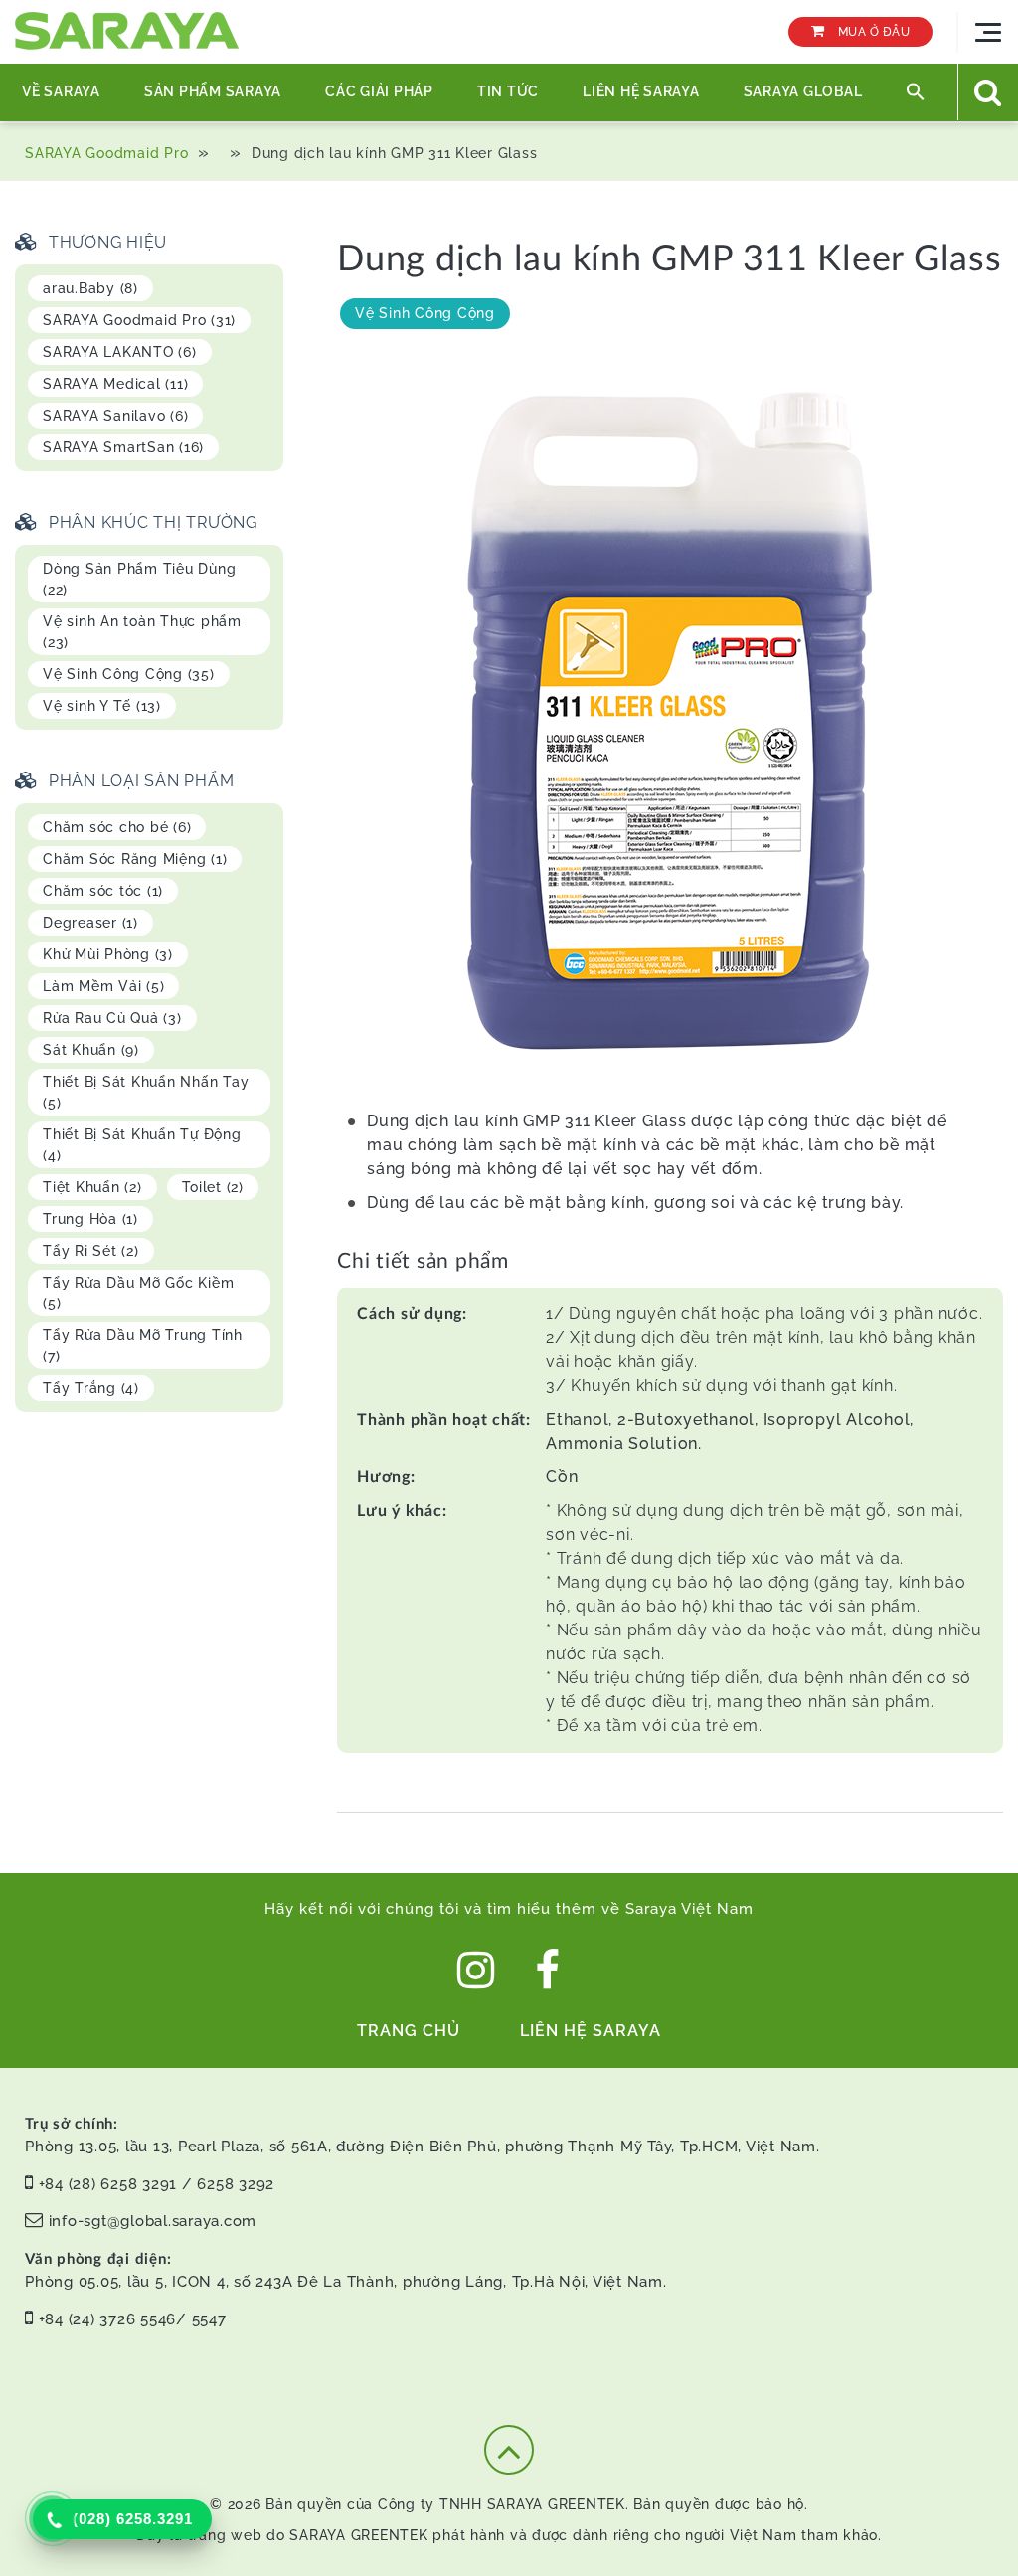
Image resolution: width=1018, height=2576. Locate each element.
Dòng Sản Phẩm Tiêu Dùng (139, 579)
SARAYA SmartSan (123, 447)
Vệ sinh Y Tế (102, 706)
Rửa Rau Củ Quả (112, 1018)
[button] (916, 92)
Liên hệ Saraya (641, 91)
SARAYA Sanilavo (115, 416)
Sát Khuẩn (91, 1050)
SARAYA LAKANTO (120, 352)
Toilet (213, 1187)
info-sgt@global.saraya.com (153, 2221)
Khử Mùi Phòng (108, 954)
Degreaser (90, 923)
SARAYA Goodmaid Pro (106, 153)
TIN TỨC (508, 91)
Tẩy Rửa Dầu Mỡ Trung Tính (143, 1346)
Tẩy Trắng (91, 1388)
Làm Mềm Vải (103, 986)
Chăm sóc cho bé (117, 827)
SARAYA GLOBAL (803, 91)
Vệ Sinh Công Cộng (425, 313)
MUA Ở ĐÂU (872, 32)
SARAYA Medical (115, 384)
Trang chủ (409, 2031)
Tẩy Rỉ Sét (91, 1251)
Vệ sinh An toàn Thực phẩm (142, 632)
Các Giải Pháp (379, 91)
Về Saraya (61, 91)
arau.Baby (90, 288)
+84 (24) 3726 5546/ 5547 (133, 2319)
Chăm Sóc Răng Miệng (135, 859)
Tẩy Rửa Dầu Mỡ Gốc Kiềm (138, 1293)
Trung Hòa (90, 1219)
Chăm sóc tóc (103, 891)
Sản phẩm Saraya (213, 91)
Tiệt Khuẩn (92, 1187)
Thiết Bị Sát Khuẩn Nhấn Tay (146, 1092)
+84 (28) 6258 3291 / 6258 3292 (157, 2184)
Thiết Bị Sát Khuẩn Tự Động (142, 1145)
